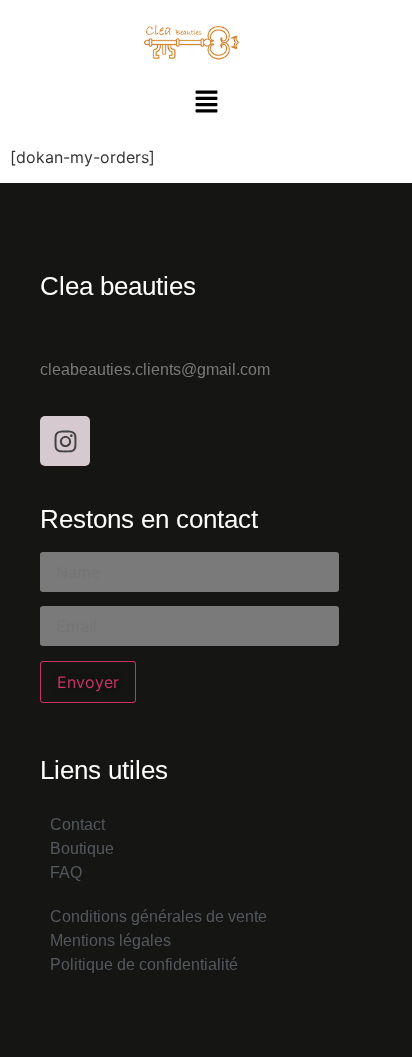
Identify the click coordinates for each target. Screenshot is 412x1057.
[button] (206, 102)
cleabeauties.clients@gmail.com (155, 369)
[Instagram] (65, 441)
